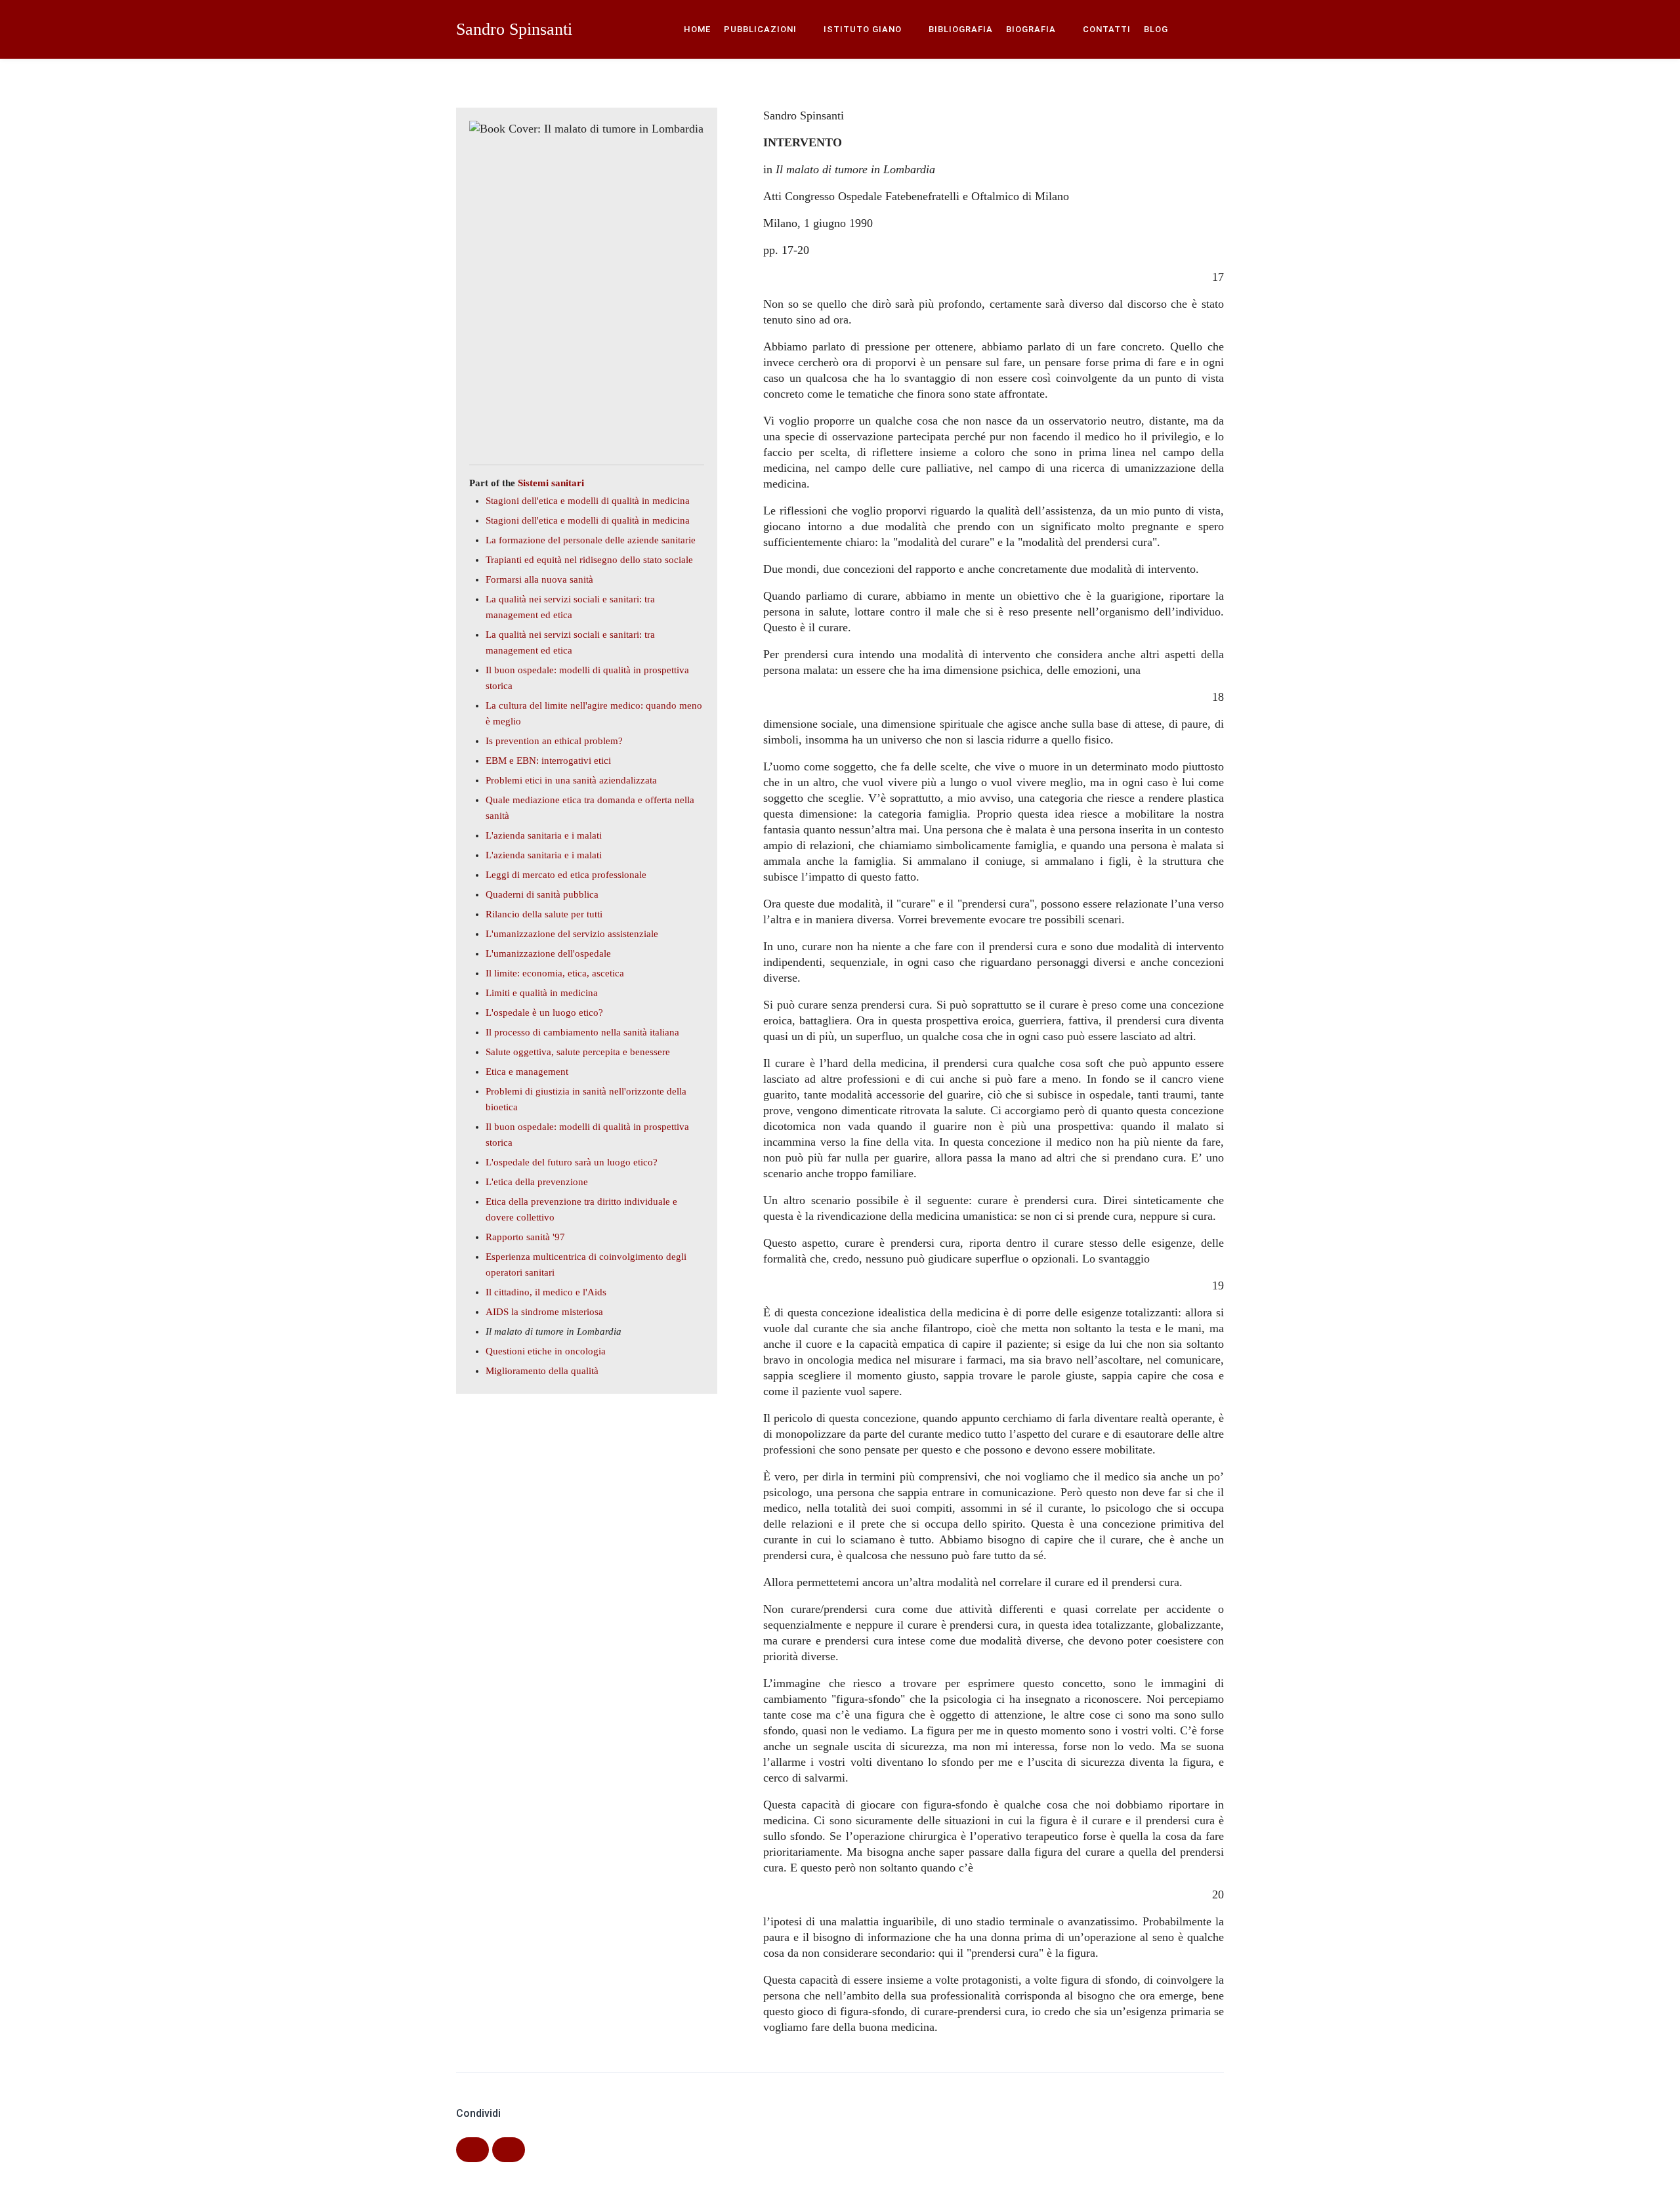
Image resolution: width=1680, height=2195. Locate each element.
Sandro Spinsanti (514, 29)
